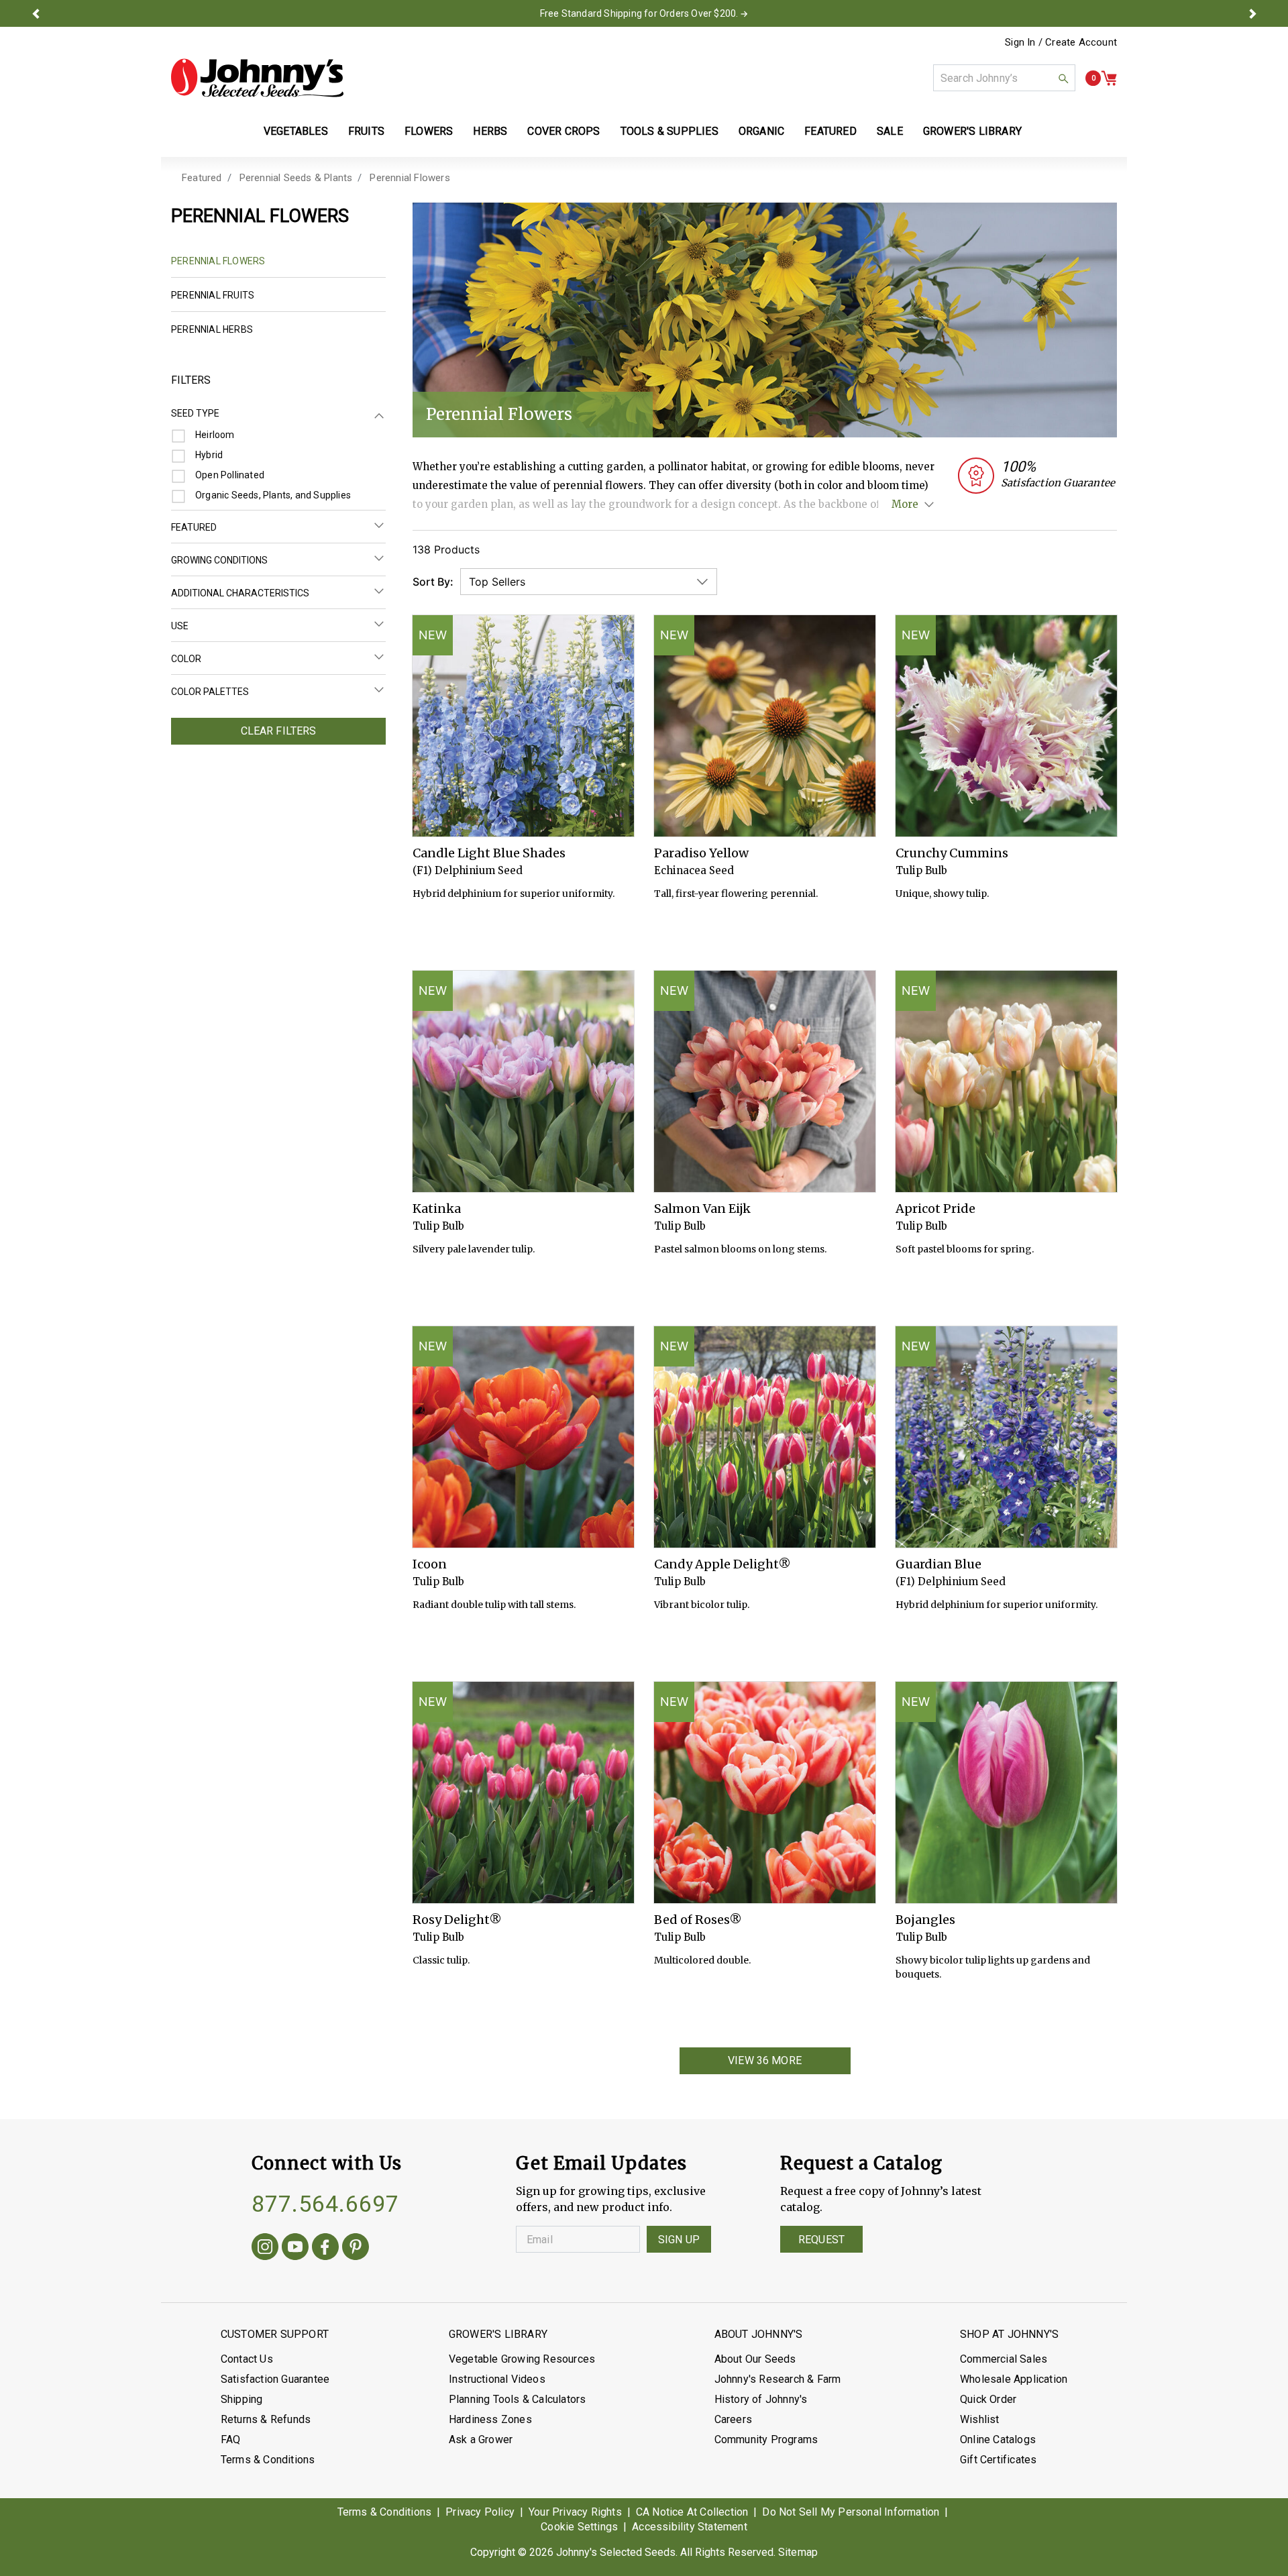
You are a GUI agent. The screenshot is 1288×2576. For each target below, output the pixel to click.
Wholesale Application (1014, 2379)
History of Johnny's (761, 2399)
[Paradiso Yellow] (765, 726)
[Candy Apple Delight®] (765, 1437)
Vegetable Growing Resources (522, 2359)
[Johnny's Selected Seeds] (257, 78)
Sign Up (679, 2240)
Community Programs (766, 2439)
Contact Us (247, 2359)
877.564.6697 (325, 2204)
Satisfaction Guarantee (275, 2379)
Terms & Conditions (268, 2460)
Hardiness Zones (490, 2419)
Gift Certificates (998, 2460)
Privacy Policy (480, 2512)
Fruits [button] (366, 131)
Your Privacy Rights (575, 2512)
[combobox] (1004, 78)
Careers (733, 2419)
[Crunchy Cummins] (1006, 726)
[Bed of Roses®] (765, 1792)
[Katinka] (523, 1081)
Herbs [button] (490, 131)
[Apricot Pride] (1006, 1081)
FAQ (231, 2439)
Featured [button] (830, 131)
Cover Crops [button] (563, 131)
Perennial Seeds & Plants (296, 178)
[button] (36, 13)
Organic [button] (761, 131)
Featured (202, 178)
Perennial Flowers (410, 178)
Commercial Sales (1004, 2359)
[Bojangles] (1006, 1792)
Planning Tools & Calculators (518, 2399)
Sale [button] (890, 131)
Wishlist (980, 2419)
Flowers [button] (429, 131)
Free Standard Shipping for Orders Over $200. (639, 13)
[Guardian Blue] (1006, 1437)
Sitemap (798, 2552)
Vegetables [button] (296, 131)
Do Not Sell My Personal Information (851, 2512)
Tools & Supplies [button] (669, 131)
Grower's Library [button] (974, 131)
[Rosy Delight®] (523, 1792)
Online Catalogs (998, 2439)
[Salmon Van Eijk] (765, 1081)
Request (821, 2240)
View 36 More (765, 2060)
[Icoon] (523, 1437)
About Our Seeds (755, 2359)
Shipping (242, 2399)
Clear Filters (279, 731)
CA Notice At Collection (692, 2512)
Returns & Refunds (266, 2419)
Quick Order (988, 2399)
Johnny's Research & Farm (778, 2379)
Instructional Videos (497, 2379)
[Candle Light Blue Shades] (523, 726)
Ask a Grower (481, 2439)
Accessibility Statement (690, 2527)
